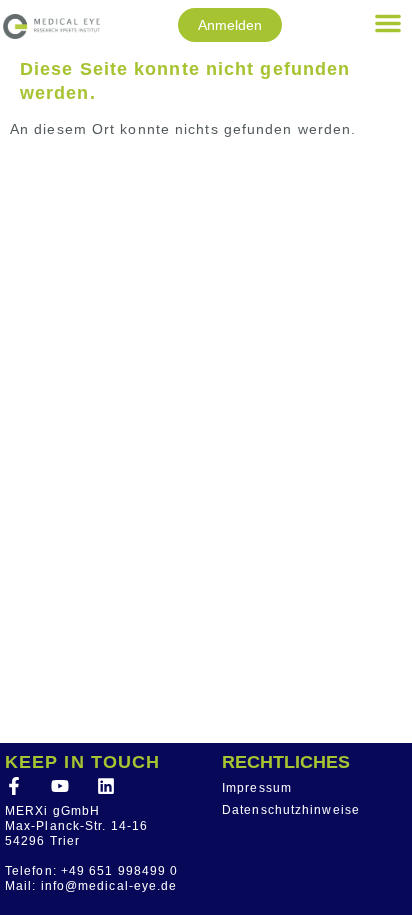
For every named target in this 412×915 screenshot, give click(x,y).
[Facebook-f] (14, 786)
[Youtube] (60, 786)
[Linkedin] (106, 786)
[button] (388, 23)
